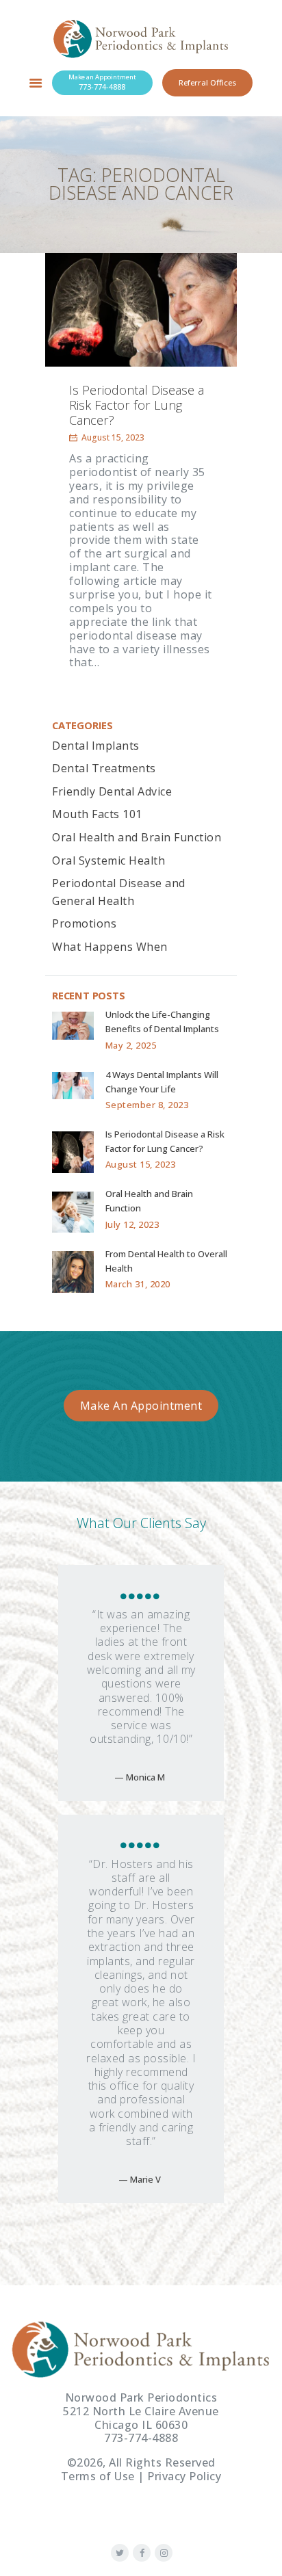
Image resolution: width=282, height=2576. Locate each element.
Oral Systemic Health (108, 860)
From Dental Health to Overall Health (166, 1261)
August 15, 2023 (113, 437)
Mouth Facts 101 (97, 814)
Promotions (84, 923)
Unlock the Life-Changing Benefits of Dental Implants (162, 1022)
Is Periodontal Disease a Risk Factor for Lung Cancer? (137, 406)
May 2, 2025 (131, 1045)
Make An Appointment (141, 1406)
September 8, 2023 (147, 1105)
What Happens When (110, 947)
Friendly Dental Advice (112, 791)
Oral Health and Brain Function (137, 837)
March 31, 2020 (138, 1284)
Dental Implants (96, 746)
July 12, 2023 (132, 1224)
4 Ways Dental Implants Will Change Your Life (162, 1082)
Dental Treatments (104, 768)
